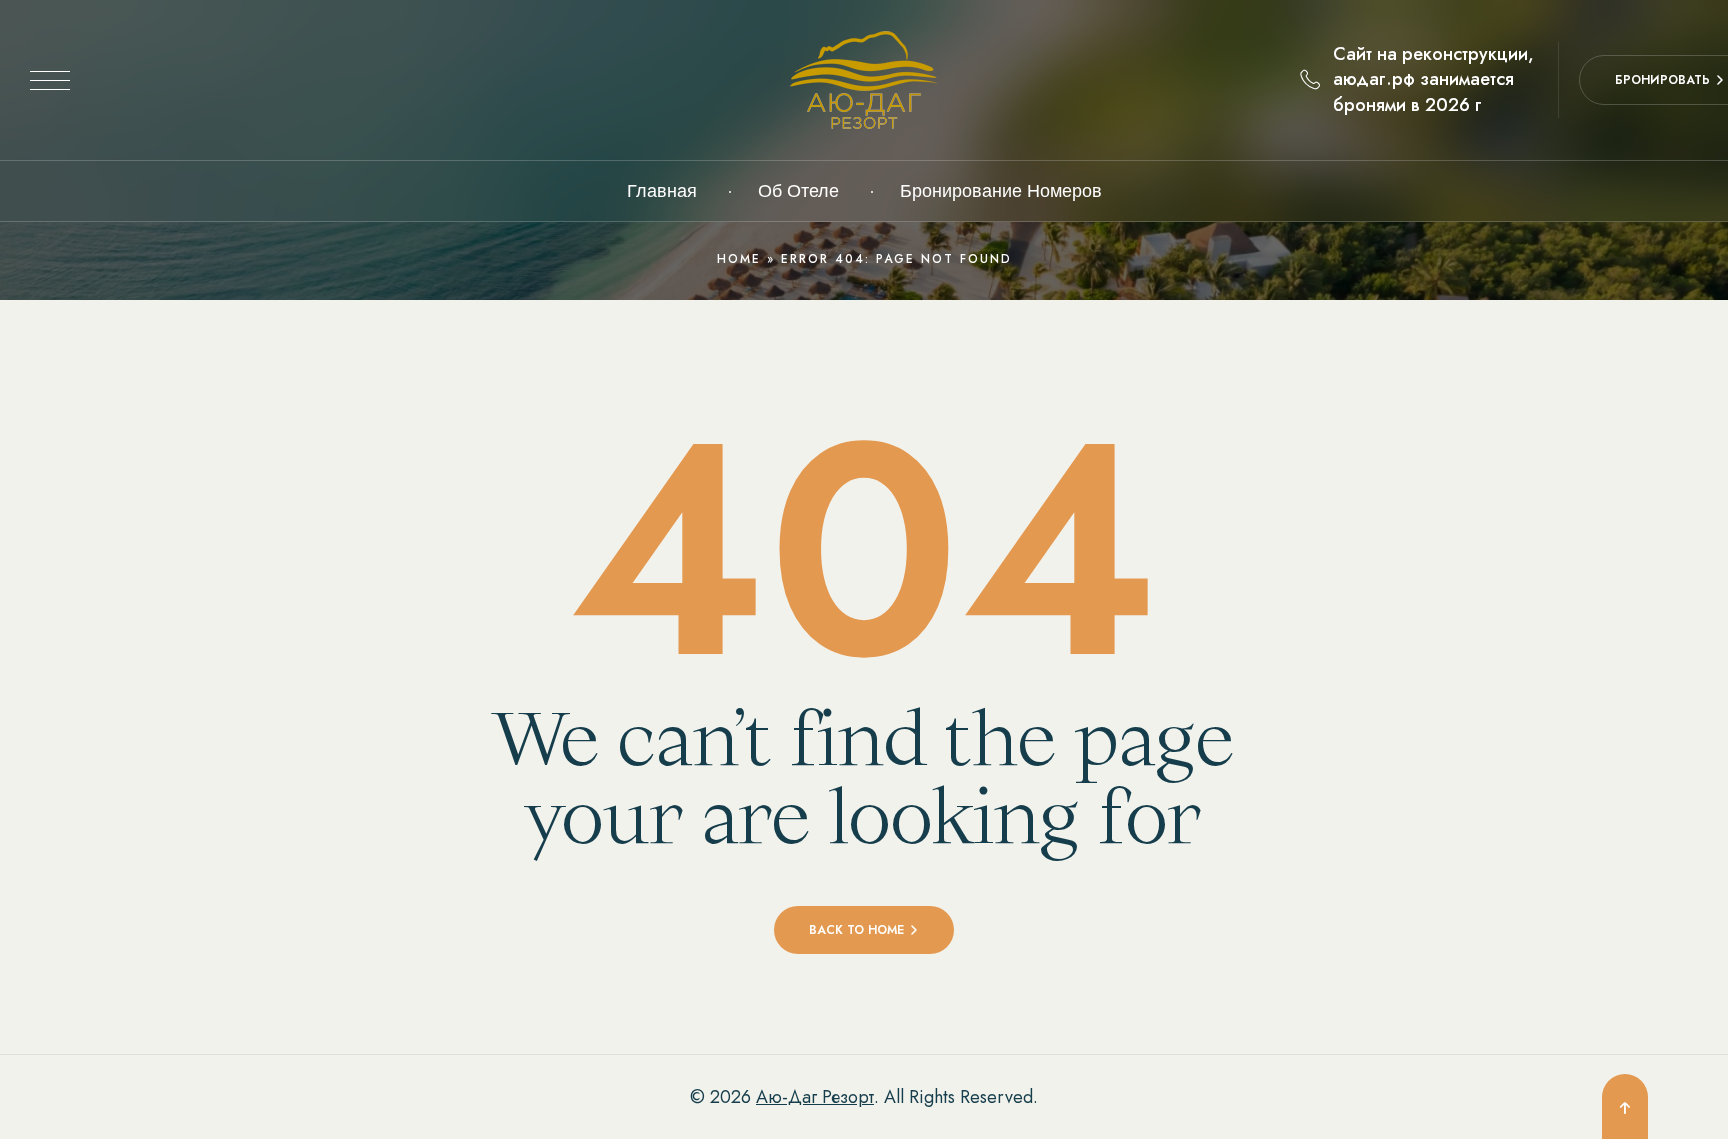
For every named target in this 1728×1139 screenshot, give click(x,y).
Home (739, 259)
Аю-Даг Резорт (815, 1097)
